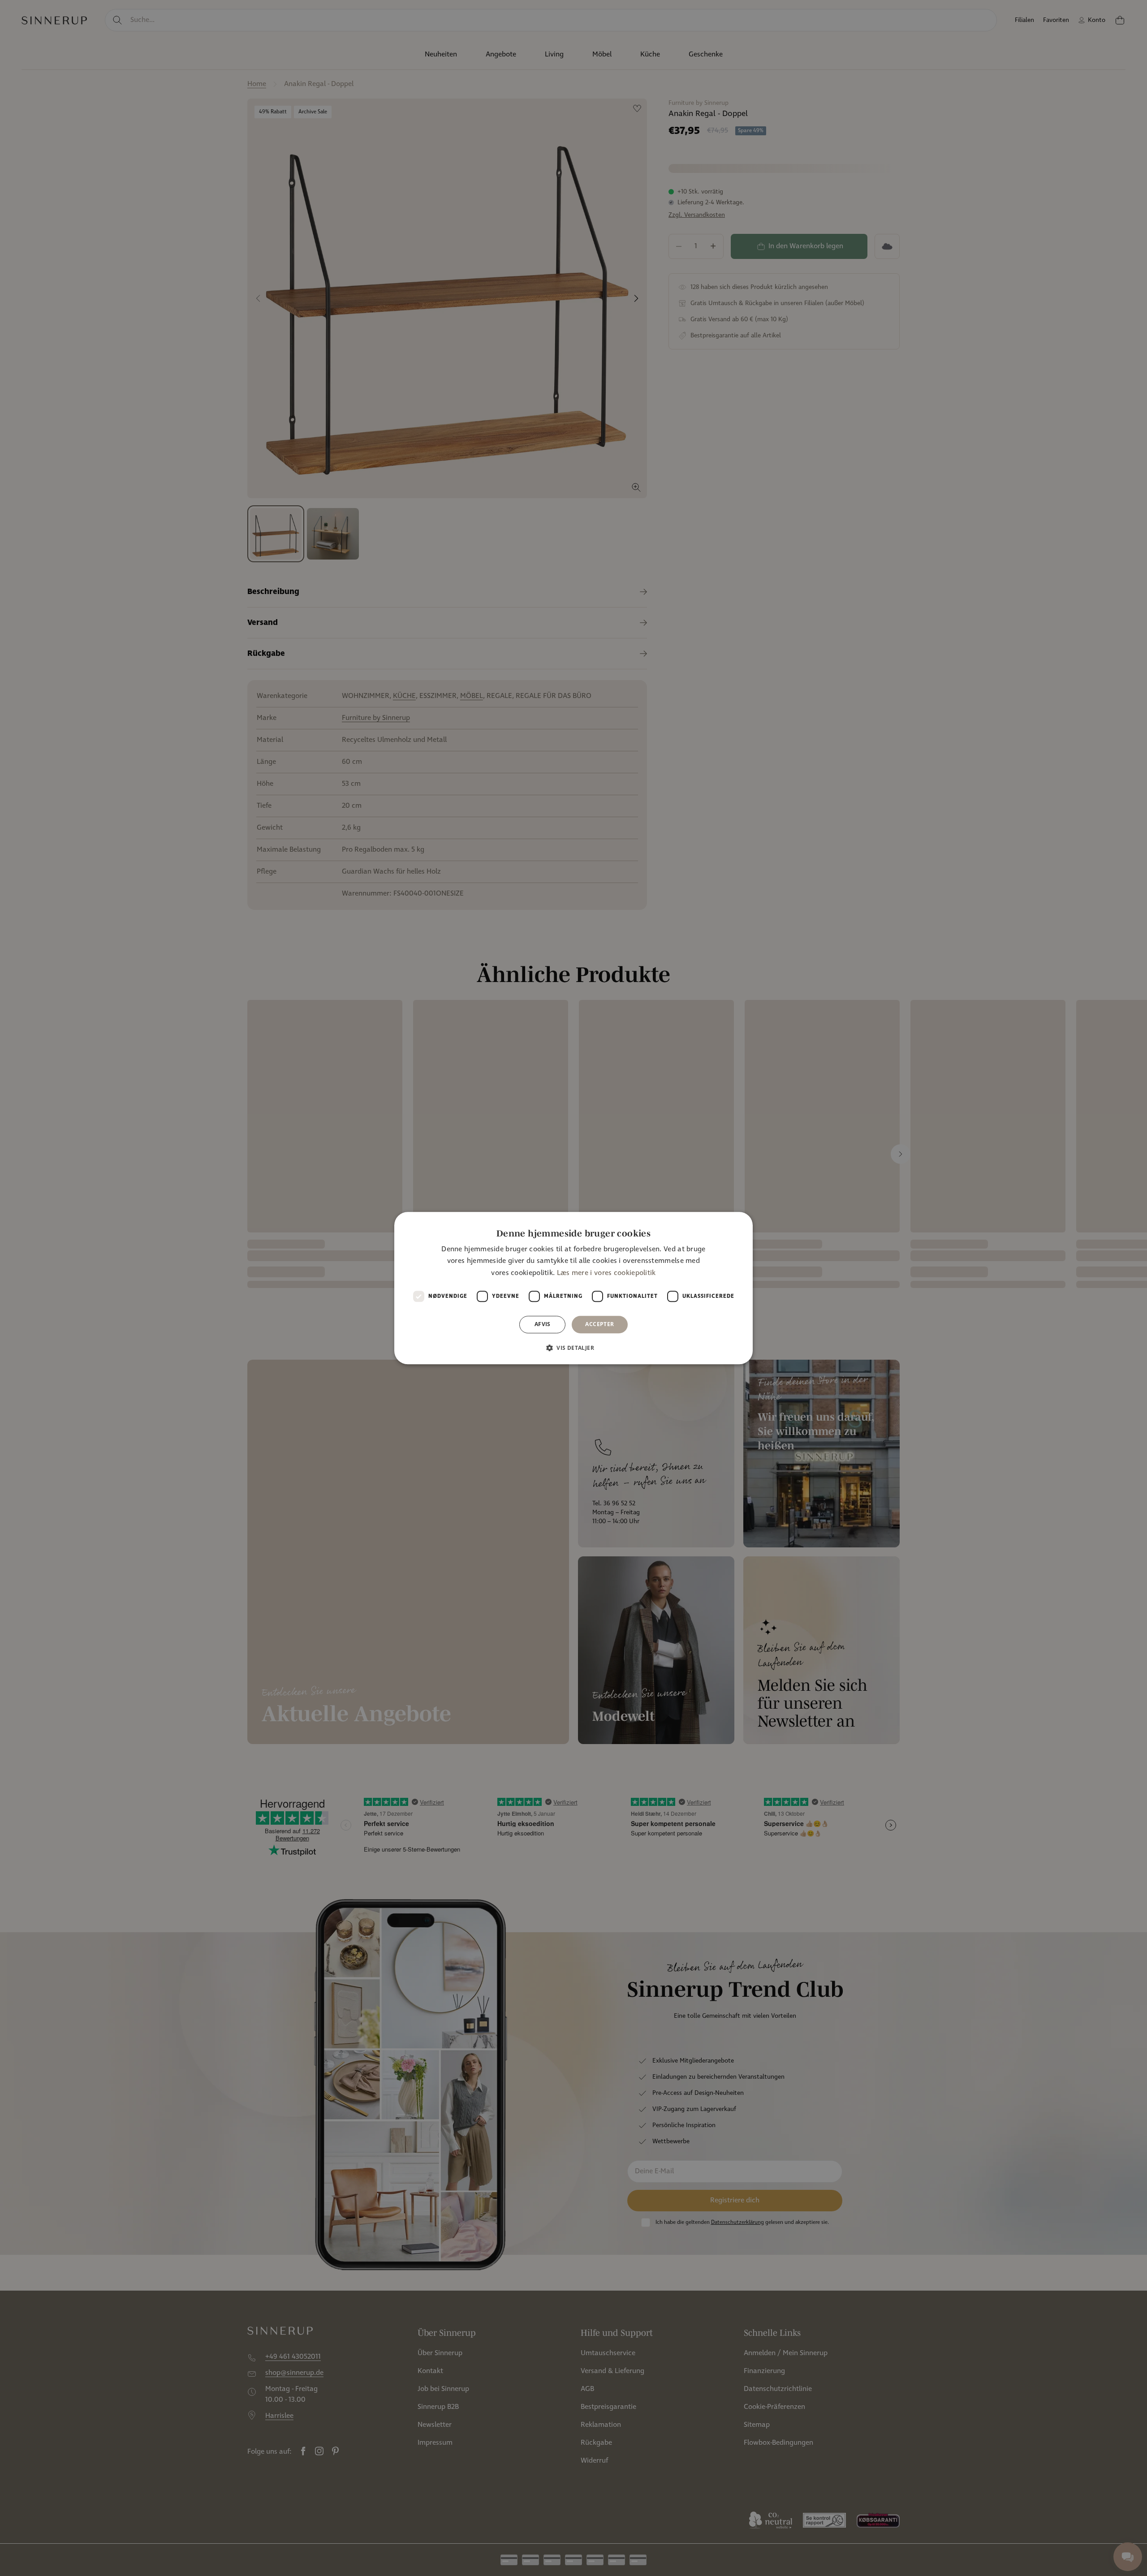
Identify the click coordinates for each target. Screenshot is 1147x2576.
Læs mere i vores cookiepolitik (606, 1273)
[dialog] (573, 1288)
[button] (573, 1348)
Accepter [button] (599, 1324)
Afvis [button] (543, 1324)
